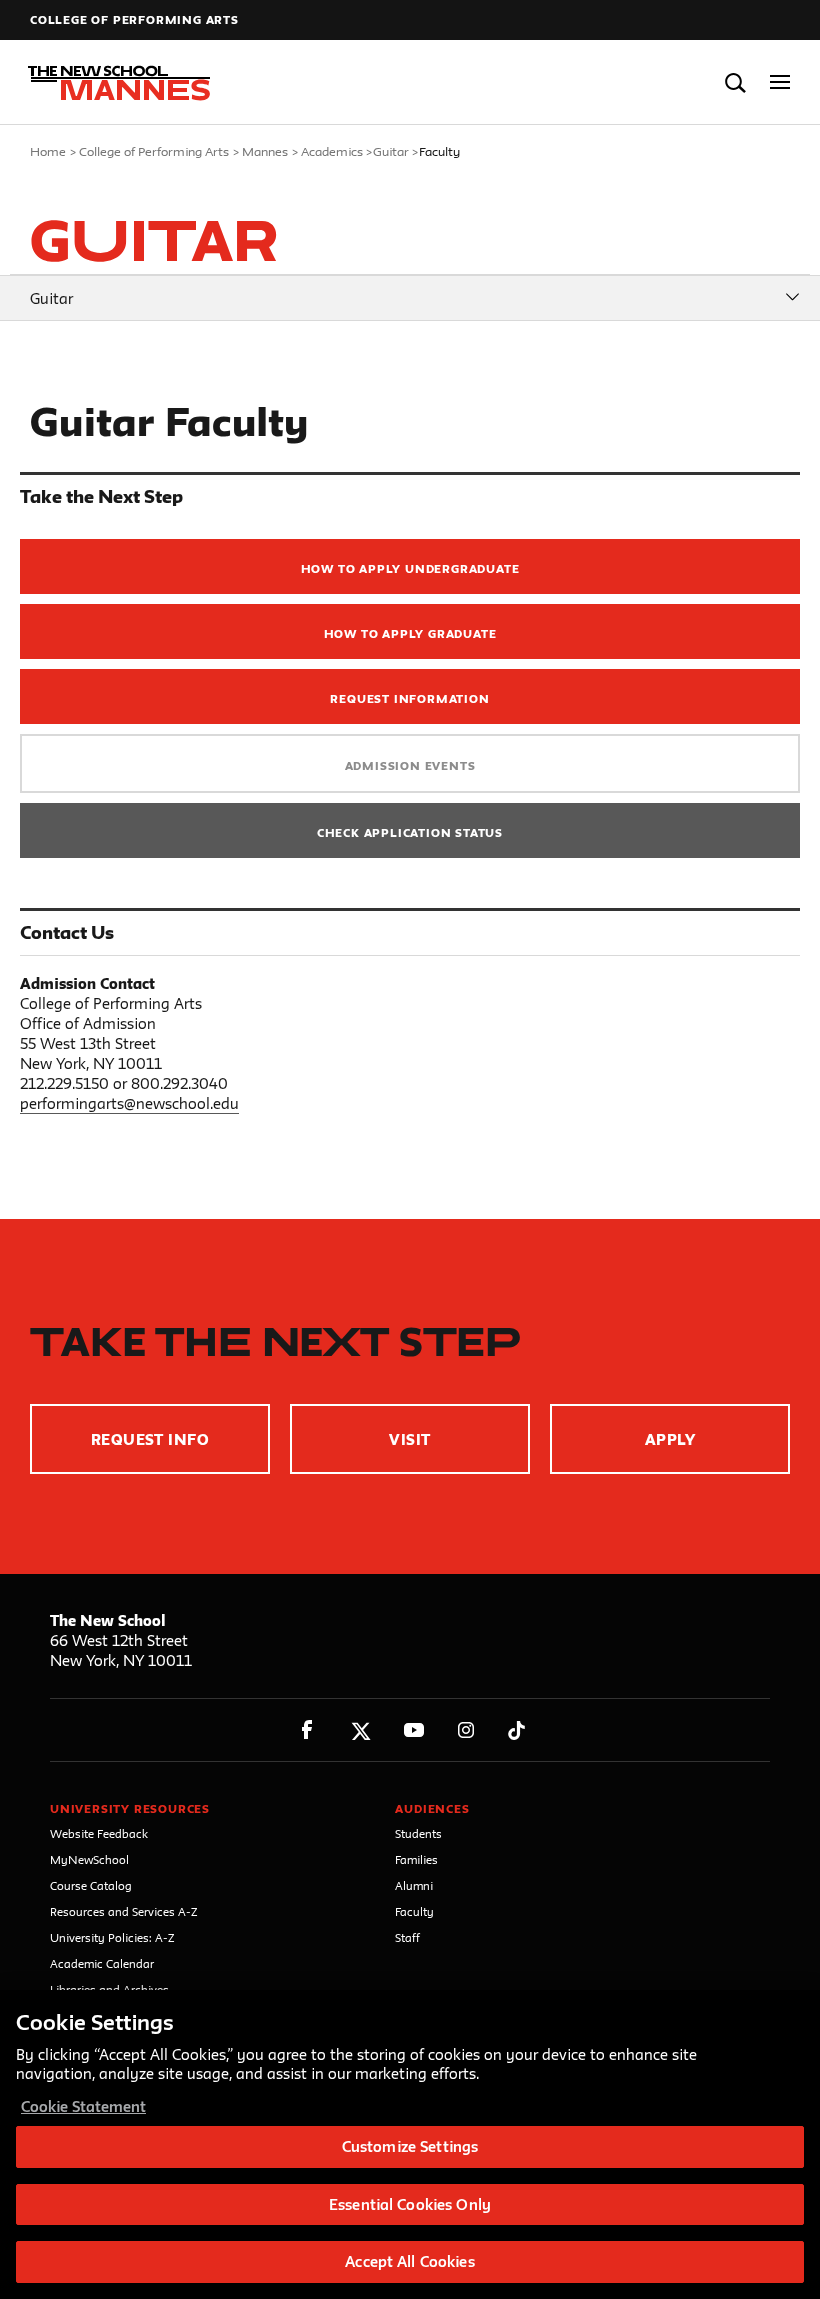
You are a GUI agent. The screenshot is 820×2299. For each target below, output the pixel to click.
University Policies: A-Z (112, 1937)
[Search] (735, 82)
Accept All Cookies (409, 2261)
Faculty (414, 1911)
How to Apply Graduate (410, 633)
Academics (332, 151)
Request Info (150, 1439)
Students (418, 1833)
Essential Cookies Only (410, 2204)
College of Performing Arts (134, 19)
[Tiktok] (516, 1730)
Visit (409, 1439)
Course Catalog (91, 1885)
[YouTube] (413, 1730)
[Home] (113, 83)
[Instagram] (466, 1730)
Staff (407, 1937)
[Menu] (780, 82)
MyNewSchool (89, 1859)
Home (48, 151)
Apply (670, 1439)
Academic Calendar (102, 1963)
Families (416, 1859)
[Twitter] (360, 1730)
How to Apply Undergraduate (410, 568)
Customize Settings (410, 2146)
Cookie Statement (83, 2106)
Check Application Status (410, 832)
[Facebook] (307, 1730)
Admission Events (410, 765)
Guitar (391, 151)
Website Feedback (99, 1833)
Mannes (265, 151)
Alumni (414, 1885)
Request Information (409, 698)
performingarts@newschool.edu (129, 1103)
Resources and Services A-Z (124, 1911)
